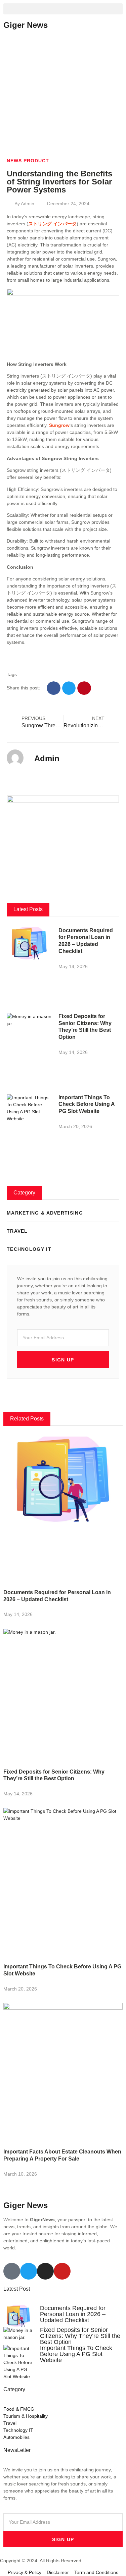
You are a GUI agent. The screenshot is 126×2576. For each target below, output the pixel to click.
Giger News (26, 25)
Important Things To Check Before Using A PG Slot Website (87, 1104)
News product (28, 161)
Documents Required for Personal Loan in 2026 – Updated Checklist (73, 2314)
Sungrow (59, 425)
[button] (63, 9)
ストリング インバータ (52, 224)
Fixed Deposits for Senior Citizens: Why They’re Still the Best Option (80, 2336)
